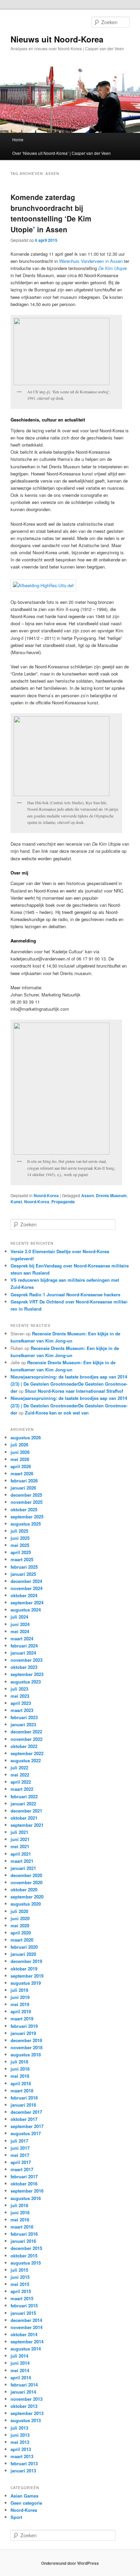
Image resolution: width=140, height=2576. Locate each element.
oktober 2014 (24, 2334)
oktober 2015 (24, 2256)
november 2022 (27, 1739)
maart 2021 (22, 1861)
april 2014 (21, 2377)
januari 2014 (23, 2392)
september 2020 (27, 1897)
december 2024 (26, 1581)
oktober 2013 (24, 2406)
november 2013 (27, 2399)
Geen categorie (26, 2503)
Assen (87, 1195)
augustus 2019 (26, 1983)
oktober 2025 (24, 1509)
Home (18, 139)
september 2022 (27, 1753)
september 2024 (27, 1602)
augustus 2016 (26, 2198)
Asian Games (24, 2496)
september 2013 (27, 2413)
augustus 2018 (26, 2055)
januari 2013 (23, 2471)
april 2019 (21, 2011)
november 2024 (27, 1588)
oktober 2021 (24, 1818)
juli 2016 (19, 2205)
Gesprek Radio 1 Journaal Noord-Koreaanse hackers (65, 1294)
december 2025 (26, 1495)
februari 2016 (24, 2234)
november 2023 (27, 1660)
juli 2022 (19, 1768)
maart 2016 (22, 2227)
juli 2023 (19, 1689)
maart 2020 (22, 1940)
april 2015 (21, 2291)
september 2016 (27, 2191)
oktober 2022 (24, 1746)
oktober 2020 (24, 1889)
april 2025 (21, 1552)
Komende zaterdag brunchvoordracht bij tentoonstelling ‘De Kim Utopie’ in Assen (51, 213)
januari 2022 (23, 1804)
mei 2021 (20, 1846)
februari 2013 (24, 2463)
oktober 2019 (24, 1969)
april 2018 (21, 2083)
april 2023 (21, 1703)
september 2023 (27, 1674)
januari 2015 (23, 2313)
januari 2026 (23, 1488)
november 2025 (27, 1502)
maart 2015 (22, 2298)
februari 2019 (24, 2026)
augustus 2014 (26, 2349)
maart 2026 (22, 1473)
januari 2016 (23, 2241)
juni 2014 (20, 2363)
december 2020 (26, 1875)
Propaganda (63, 1202)
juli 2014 (19, 2356)
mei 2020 (20, 1925)
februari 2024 (24, 1646)
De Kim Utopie (112, 268)
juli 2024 (19, 1617)
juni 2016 (20, 2212)
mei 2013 (20, 2442)
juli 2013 (19, 2428)
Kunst (16, 1202)
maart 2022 (22, 1789)
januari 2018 (23, 2105)
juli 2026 (19, 1445)
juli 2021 (19, 1832)
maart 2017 (22, 2169)
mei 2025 (20, 1545)
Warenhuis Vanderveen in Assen (91, 261)
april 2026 (21, 1466)
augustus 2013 (26, 2420)
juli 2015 (19, 2270)
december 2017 (26, 2112)
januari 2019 (23, 2033)
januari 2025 (23, 1574)
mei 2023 (20, 1696)
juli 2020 (19, 1911)
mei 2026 (20, 1459)
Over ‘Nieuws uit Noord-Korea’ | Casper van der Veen (62, 153)
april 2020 (21, 1933)
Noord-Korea (46, 1195)
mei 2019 (20, 2004)
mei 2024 (20, 1631)
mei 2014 (20, 2370)
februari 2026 (24, 1481)
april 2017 (21, 2162)
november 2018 (27, 2047)
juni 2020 (20, 1918)
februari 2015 (24, 2305)
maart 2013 (22, 2456)
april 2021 (21, 1854)
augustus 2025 (26, 1524)
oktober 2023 (24, 1667)
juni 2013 (20, 2435)
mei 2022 (20, 1775)
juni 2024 (20, 1624)
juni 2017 (20, 2148)
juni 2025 (20, 1538)
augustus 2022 (26, 1760)
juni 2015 (20, 2277)
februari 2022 (24, 1796)
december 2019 (26, 1961)
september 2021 (27, 1825)
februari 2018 (24, 2098)
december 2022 (26, 1732)
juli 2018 (19, 2062)
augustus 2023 (26, 1682)
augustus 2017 (26, 2133)
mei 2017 (20, 2155)
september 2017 (27, 2126)
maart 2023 (22, 1710)
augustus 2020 (26, 1904)
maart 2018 (22, 2091)
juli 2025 (19, 1531)
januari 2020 (23, 1954)
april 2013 (21, 2449)
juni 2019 (20, 1997)
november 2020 (27, 1882)
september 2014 (27, 2341)
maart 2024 (22, 1638)
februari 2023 (24, 1717)
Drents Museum (111, 1195)
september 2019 (27, 1976)
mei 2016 (20, 2220)
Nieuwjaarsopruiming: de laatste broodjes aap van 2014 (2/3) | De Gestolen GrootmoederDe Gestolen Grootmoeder (69, 1384)
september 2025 (27, 1517)
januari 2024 (23, 1653)
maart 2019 (22, 2019)
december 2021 (26, 1811)
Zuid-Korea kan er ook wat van (57, 1413)
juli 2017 (19, 2141)
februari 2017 (24, 2176)
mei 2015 (20, 2284)
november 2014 (27, 2327)
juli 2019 (19, 1990)
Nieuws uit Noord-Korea (57, 39)
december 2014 (26, 2320)
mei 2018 (20, 2076)
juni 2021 (20, 1839)
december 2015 (26, 2248)
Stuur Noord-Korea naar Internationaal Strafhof (74, 1391)
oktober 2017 (24, 2119)
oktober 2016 (24, 2184)
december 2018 (26, 2040)
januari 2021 (23, 1868)
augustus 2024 (26, 1610)
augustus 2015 (26, 2263)
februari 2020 (24, 1947)
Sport (16, 2517)
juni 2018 (20, 2069)
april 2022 (21, 1782)
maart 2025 (22, 1559)
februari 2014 (24, 2385)
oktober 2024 (24, 1595)
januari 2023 (23, 1724)
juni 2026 (20, 1452)
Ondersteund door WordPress (70, 2563)
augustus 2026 (26, 1437)
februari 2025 (24, 1567)
